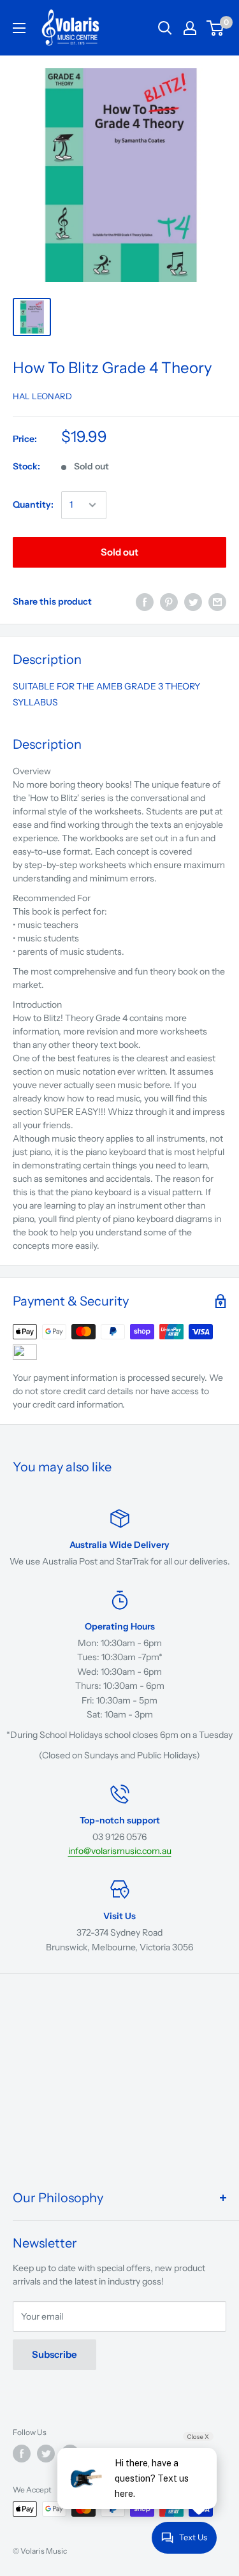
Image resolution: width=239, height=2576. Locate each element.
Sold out (119, 552)
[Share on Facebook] (145, 602)
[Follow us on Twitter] (46, 2454)
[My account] (190, 28)
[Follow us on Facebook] (22, 2454)
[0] (216, 28)
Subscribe (54, 2354)
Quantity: (33, 504)
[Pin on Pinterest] (169, 602)
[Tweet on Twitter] (193, 602)
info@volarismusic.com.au (120, 1851)
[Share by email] (217, 602)
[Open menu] (19, 28)
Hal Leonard (42, 396)
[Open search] (165, 28)
